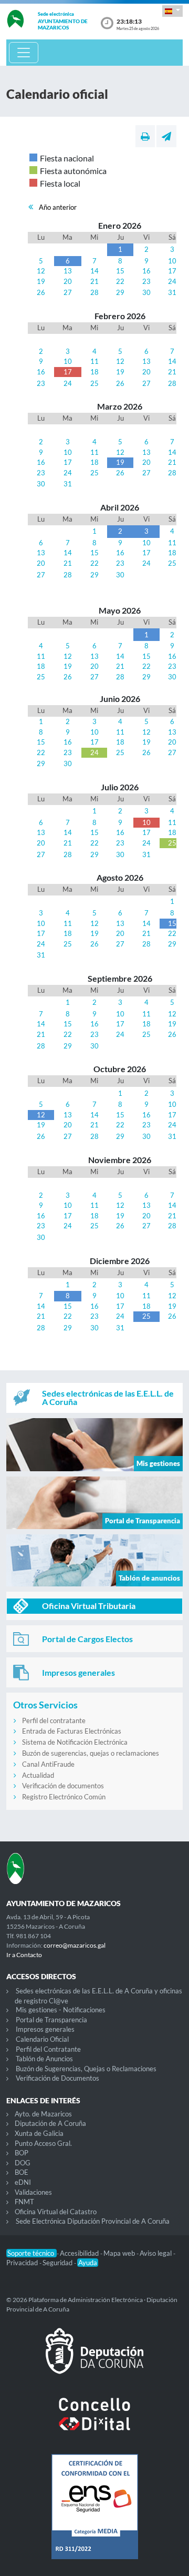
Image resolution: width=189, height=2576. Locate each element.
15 (120, 271)
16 (146, 271)
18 (94, 372)
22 (120, 281)
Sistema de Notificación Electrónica (75, 1742)
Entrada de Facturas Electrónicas (72, 1731)
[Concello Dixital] (94, 2422)
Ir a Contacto (24, 1955)
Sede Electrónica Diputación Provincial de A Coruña (93, 2221)
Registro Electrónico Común (64, 1797)
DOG (23, 2163)
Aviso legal (156, 2253)
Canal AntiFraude (48, 1764)
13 (68, 271)
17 (172, 271)
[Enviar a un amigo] (166, 136)
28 (94, 292)
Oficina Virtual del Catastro (56, 2212)
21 (94, 281)
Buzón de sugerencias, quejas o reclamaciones (91, 1753)
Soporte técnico (31, 2253)
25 (94, 383)
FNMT (24, 2202)
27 (68, 292)
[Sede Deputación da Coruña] (94, 2359)
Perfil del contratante (54, 1720)
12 (41, 271)
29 (120, 292)
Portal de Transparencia (51, 2020)
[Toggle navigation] (24, 53)
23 (146, 281)
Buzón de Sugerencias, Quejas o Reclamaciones (86, 2069)
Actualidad (38, 1775)
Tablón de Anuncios (44, 2059)
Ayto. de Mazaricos (43, 2114)
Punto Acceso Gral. (43, 2143)
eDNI (23, 2182)
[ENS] (94, 2515)
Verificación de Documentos (57, 2078)
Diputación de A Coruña (50, 2123)
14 (94, 271)
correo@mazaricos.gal (75, 1945)
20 (68, 281)
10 (172, 261)
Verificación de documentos (63, 1786)
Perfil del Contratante (48, 2049)
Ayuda (88, 2263)
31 (172, 292)
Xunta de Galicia (39, 2133)
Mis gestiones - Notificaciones (61, 2010)
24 (172, 281)
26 (41, 292)
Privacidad (23, 2263)
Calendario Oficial (42, 2039)
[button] (172, 11)
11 (94, 361)
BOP (22, 2153)
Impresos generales (45, 2029)
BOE (22, 2172)
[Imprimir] (145, 136)
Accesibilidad (80, 2253)
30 (146, 292)
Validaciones (33, 2192)
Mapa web (120, 2253)
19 (41, 281)
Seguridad (58, 2263)
